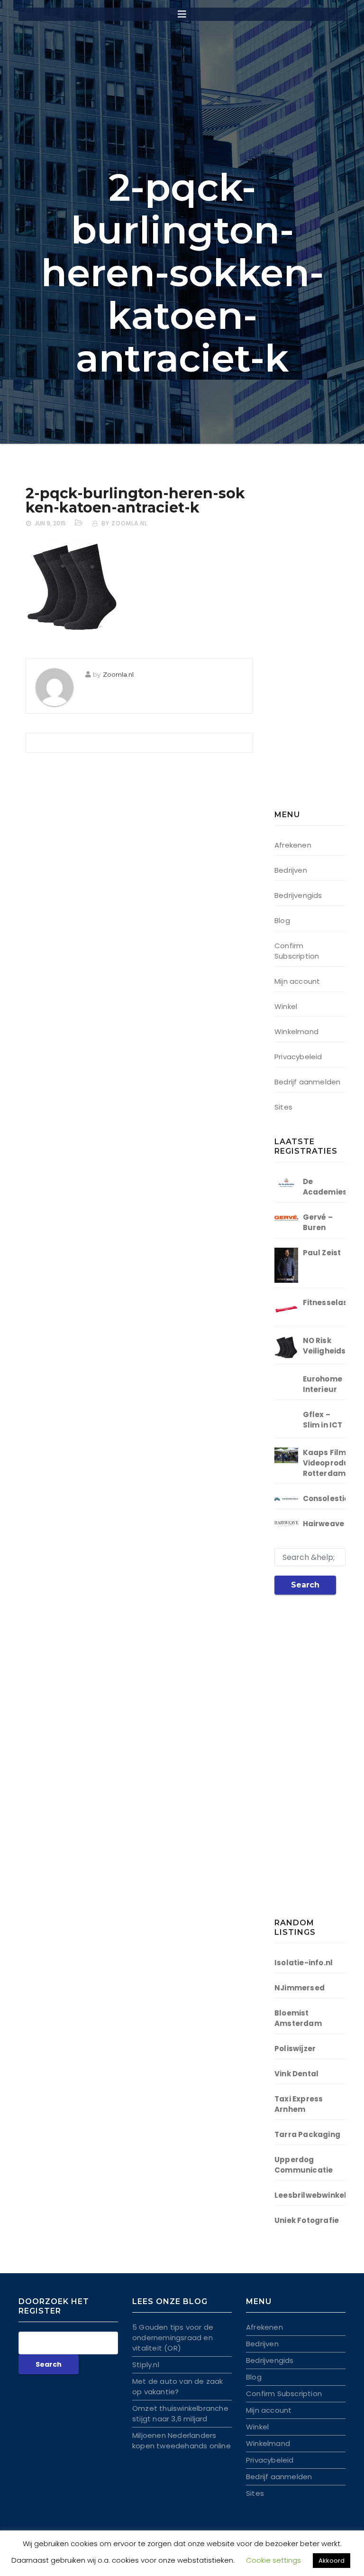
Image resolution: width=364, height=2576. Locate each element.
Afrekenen (293, 845)
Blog (282, 920)
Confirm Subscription (297, 951)
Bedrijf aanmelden (307, 1082)
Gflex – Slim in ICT (323, 1420)
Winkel (286, 1006)
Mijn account (297, 981)
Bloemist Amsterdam (298, 2018)
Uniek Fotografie (307, 2220)
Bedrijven (291, 870)
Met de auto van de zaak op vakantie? (178, 2386)
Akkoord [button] (332, 2561)
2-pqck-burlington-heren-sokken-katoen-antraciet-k (135, 500)
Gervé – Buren (318, 1222)
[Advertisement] (319, 643)
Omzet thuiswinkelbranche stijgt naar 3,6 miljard (180, 2413)
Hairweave (324, 1524)
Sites (283, 1107)
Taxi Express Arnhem (299, 2104)
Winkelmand (296, 1031)
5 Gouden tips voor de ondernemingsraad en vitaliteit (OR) (173, 2338)
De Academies (325, 1187)
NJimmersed (300, 1988)
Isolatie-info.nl (304, 1963)
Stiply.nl (146, 2365)
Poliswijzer (295, 2049)
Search (305, 1585)
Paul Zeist (322, 1253)
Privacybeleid (298, 1057)
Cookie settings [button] (273, 2560)
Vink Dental (296, 2074)
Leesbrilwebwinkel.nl (315, 2195)
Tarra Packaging (307, 2134)
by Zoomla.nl (124, 523)
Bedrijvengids (298, 895)
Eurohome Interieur (323, 1384)
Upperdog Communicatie (304, 2165)
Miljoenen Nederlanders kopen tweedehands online (182, 2441)
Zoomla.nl (118, 674)
